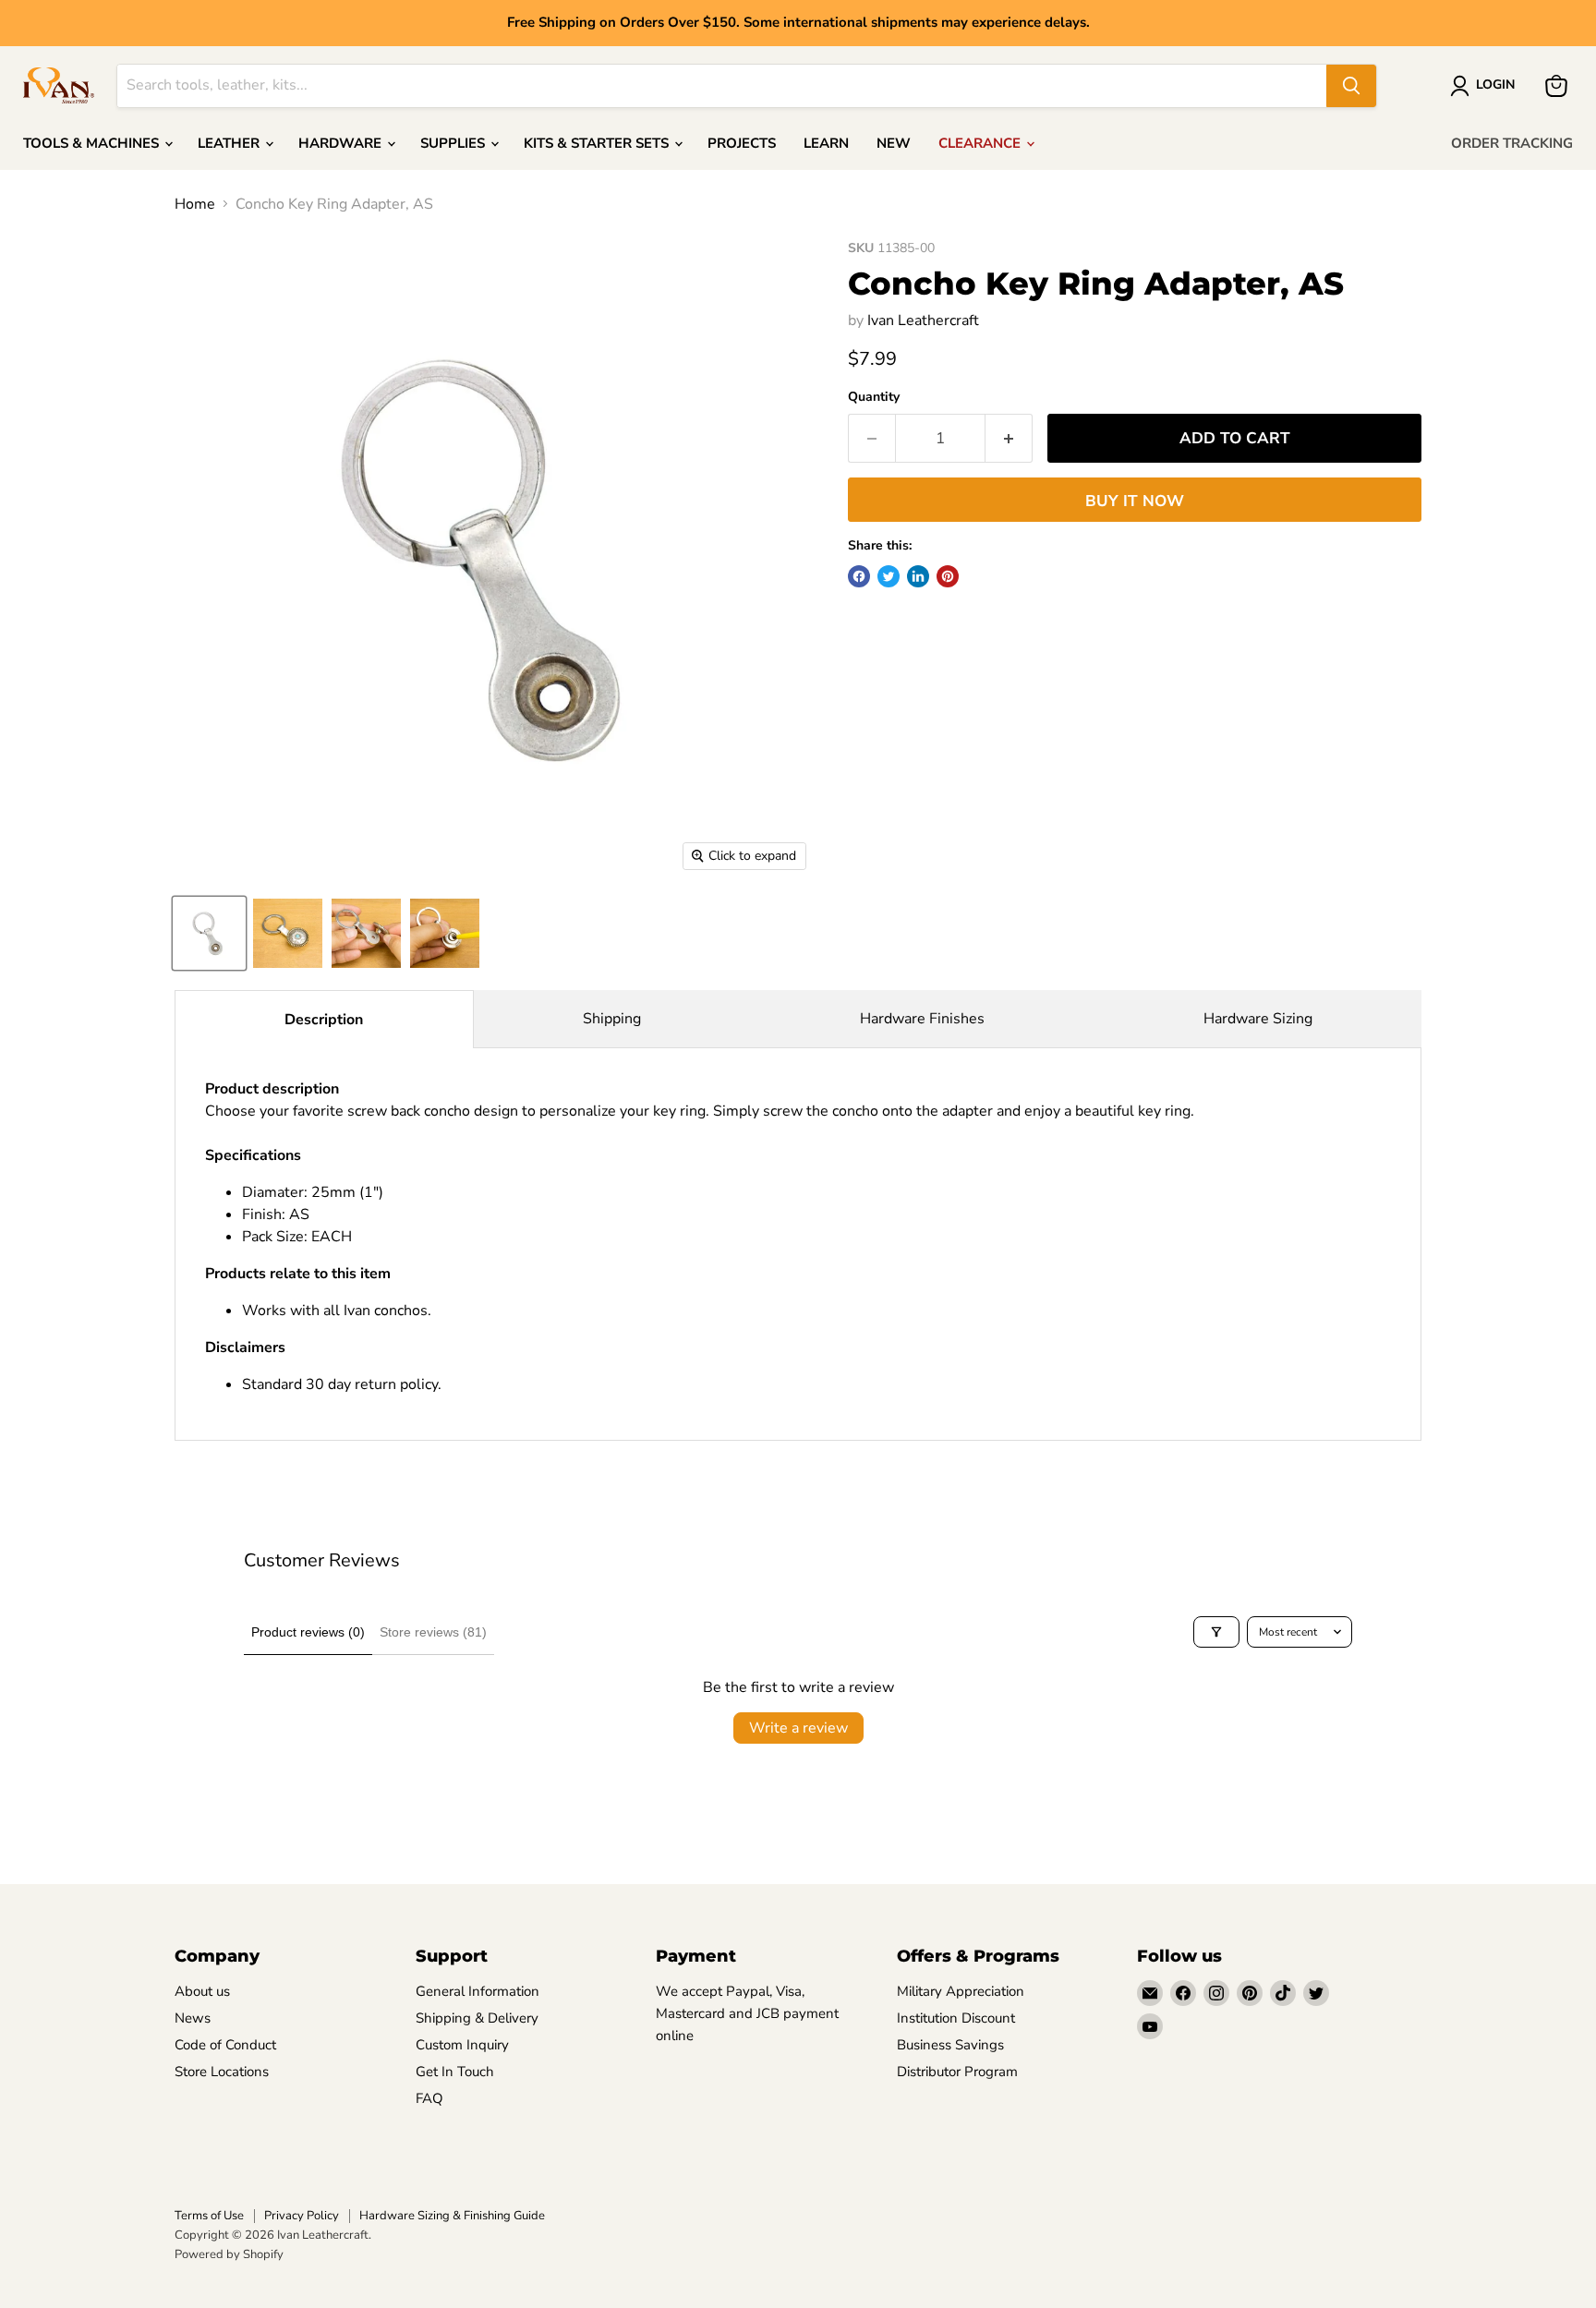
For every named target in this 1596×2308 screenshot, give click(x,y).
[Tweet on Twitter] (889, 576)
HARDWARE (342, 143)
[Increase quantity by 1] (1009, 439)
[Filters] (1216, 1632)
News (193, 2018)
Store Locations (222, 2072)
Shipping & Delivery (477, 2018)
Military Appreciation (961, 1991)
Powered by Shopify (229, 2254)
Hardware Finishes (922, 1019)
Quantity (874, 397)
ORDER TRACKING (1512, 143)
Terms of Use (209, 2216)
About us (202, 1991)
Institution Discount (956, 2018)
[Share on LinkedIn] (918, 576)
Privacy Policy (302, 2216)
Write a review (798, 1728)
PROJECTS (742, 143)
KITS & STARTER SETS (598, 143)
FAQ (429, 2098)
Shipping (612, 1019)
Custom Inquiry (462, 2045)
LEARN (826, 143)
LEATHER (230, 143)
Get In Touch (455, 2072)
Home (195, 204)
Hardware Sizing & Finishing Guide (452, 2216)
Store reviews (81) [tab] (433, 1632)
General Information (478, 1991)
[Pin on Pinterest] (948, 576)
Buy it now (1135, 501)
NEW (894, 143)
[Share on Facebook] (859, 576)
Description (324, 1020)
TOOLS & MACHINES (93, 143)
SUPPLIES (454, 143)
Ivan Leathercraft (923, 320)
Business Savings (950, 2045)
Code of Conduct (225, 2045)
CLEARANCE (981, 143)
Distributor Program (957, 2072)
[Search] (1351, 86)
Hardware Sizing (1258, 1019)
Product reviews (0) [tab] (308, 1632)
